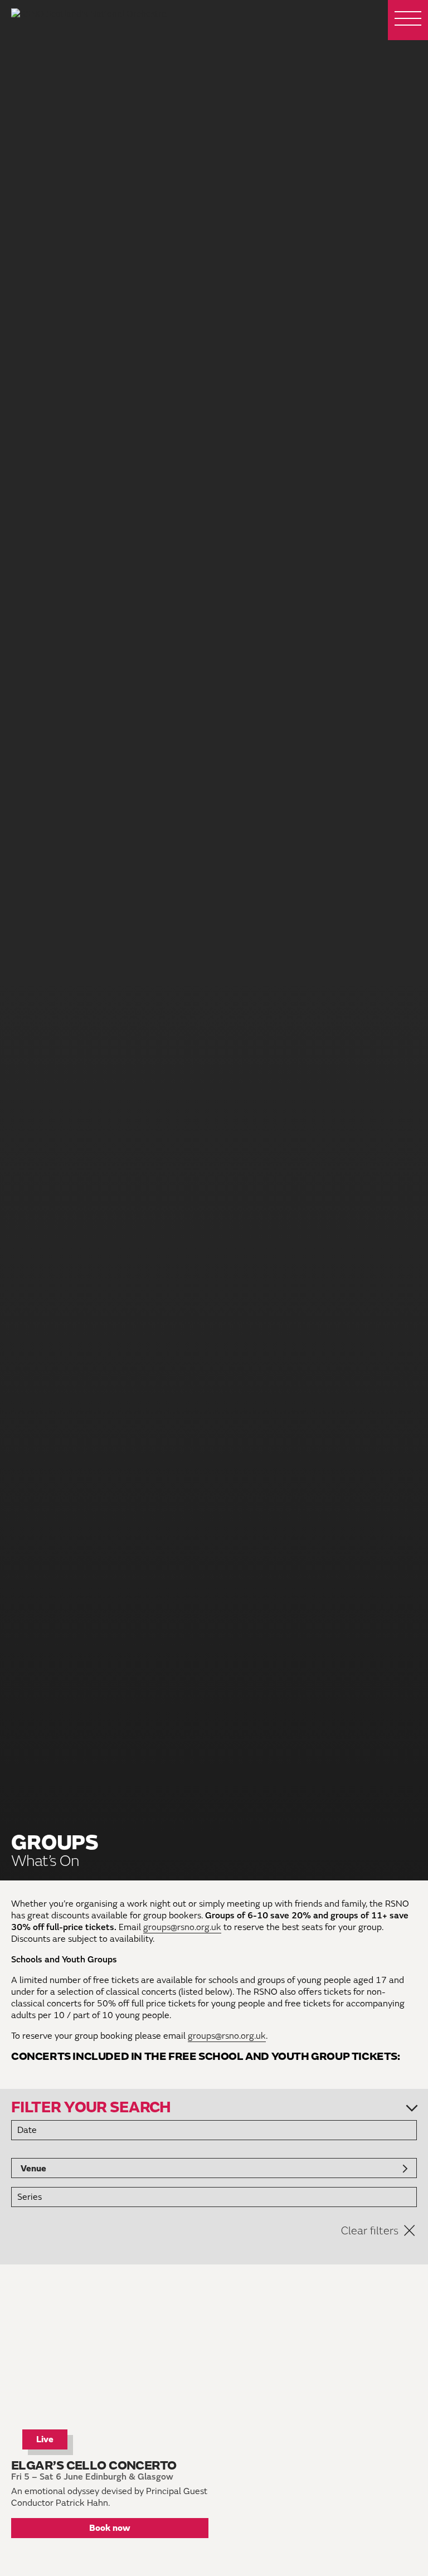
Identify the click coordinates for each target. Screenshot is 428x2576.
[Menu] (408, 20)
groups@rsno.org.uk (182, 1927)
